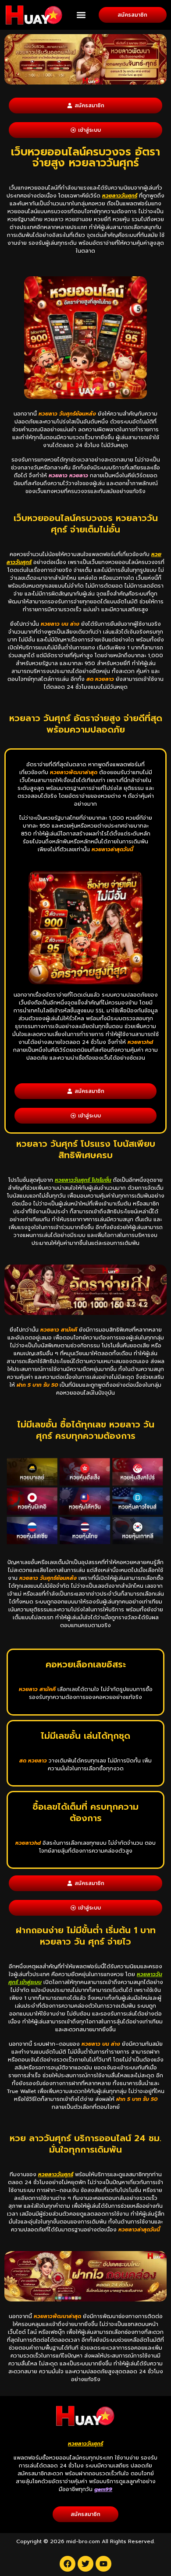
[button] (81, 15)
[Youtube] (103, 2564)
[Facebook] (68, 2564)
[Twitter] (85, 2564)
